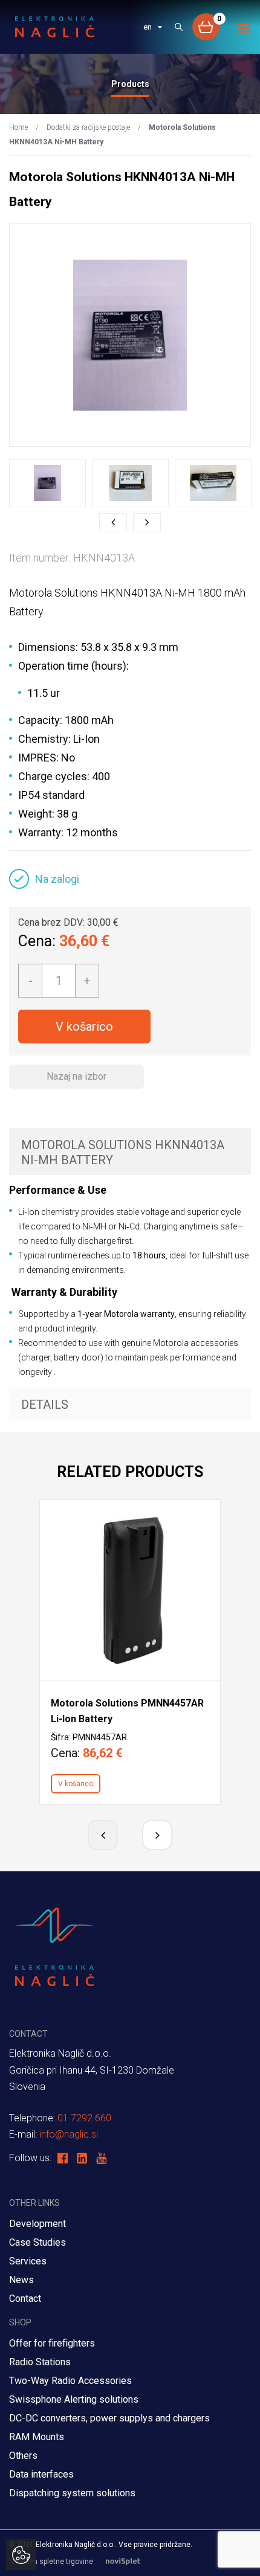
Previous (113, 522)
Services (28, 2261)
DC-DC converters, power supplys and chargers (109, 2418)
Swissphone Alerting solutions (74, 2399)
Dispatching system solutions (72, 2493)
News (21, 2280)
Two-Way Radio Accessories (70, 2381)
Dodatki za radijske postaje (88, 127)
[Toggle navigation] (244, 28)
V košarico (84, 1027)
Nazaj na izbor (76, 1076)
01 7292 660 (84, 2118)
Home (18, 127)
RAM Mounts (38, 2437)
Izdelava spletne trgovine (51, 2562)
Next (147, 522)
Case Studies (37, 2242)
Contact (25, 2299)
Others (23, 2456)
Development (37, 2224)
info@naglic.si (69, 2134)
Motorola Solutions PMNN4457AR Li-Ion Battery (127, 1711)
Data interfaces (41, 2474)
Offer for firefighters (52, 2343)
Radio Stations (40, 2362)
